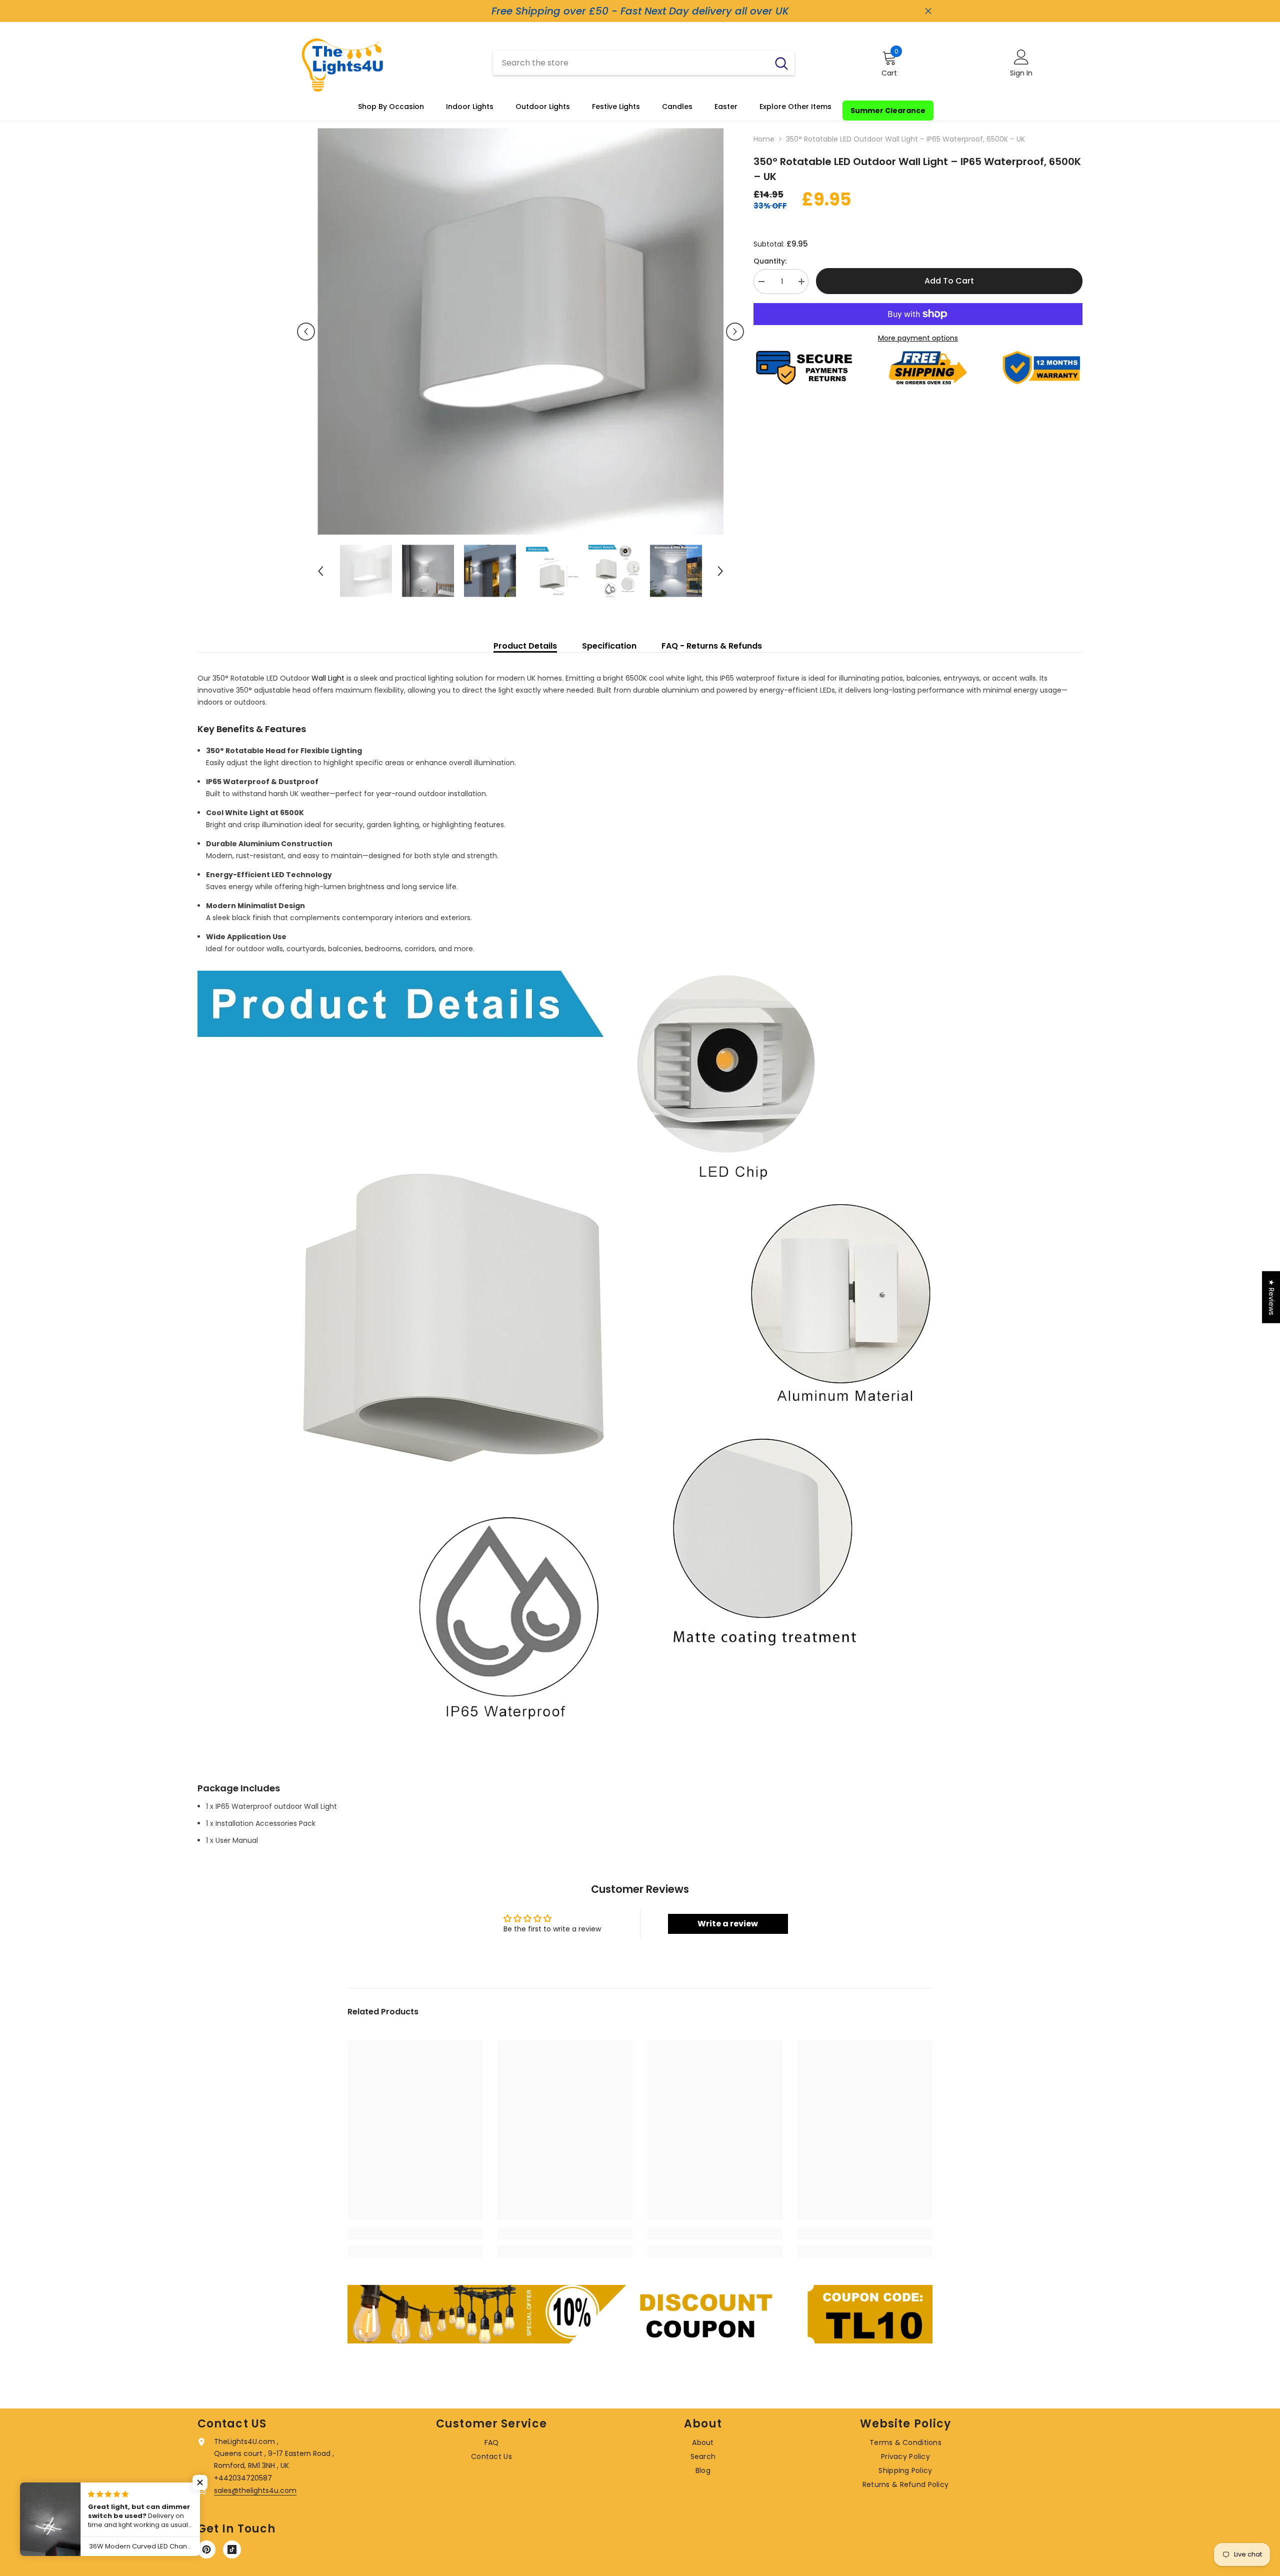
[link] (415, 2233)
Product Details (525, 646)
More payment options (918, 338)
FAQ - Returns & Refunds (712, 646)
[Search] (644, 63)
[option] (521, 331)
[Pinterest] (206, 2549)
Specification (609, 646)
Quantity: (770, 261)
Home (764, 139)
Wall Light (328, 678)
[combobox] (631, 63)
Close (928, 11)
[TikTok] (232, 2549)
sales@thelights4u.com (255, 2490)
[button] (306, 332)
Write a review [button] (728, 1924)
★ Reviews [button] (1271, 1297)
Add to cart (949, 281)
